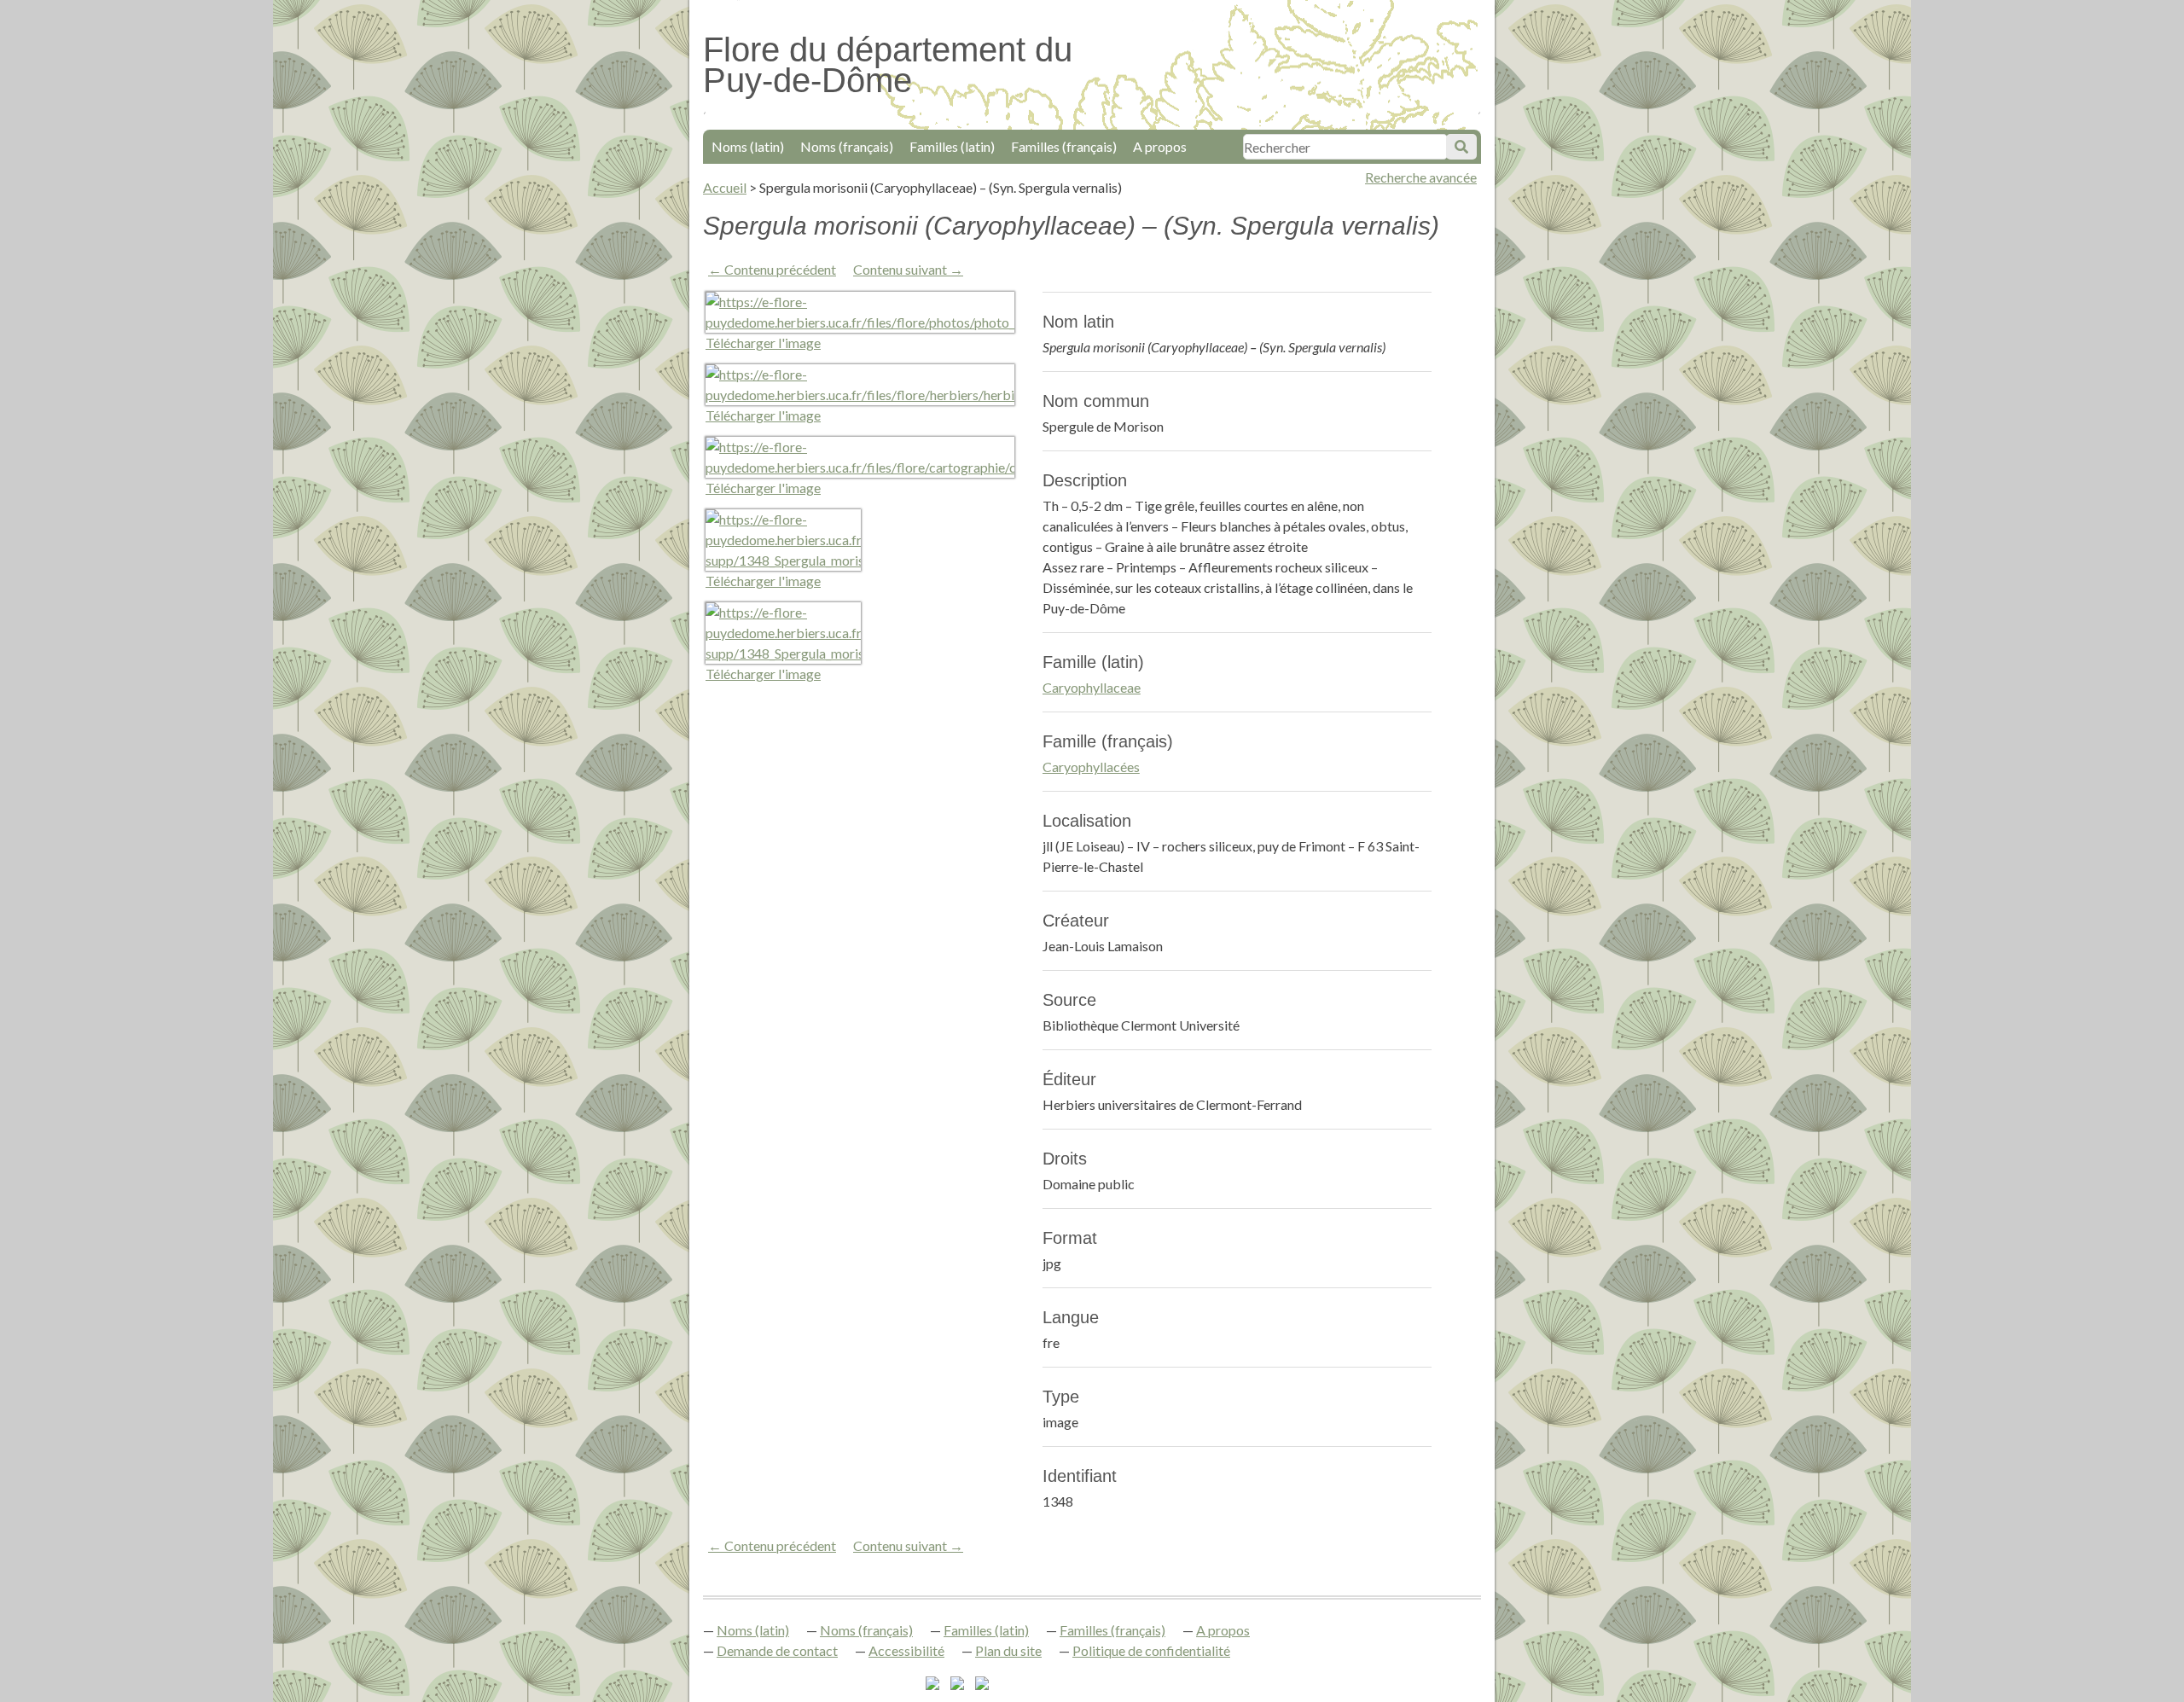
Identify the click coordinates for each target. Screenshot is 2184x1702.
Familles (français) (1064, 146)
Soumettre (1461, 147)
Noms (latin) (748, 146)
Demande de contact (777, 1650)
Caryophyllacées (1091, 767)
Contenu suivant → (908, 269)
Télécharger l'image (763, 343)
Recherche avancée (1421, 177)
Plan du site (1008, 1650)
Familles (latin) (952, 146)
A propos (1160, 146)
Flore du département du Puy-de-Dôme (888, 65)
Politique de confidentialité (1151, 1650)
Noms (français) (847, 146)
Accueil (725, 187)
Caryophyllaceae (1092, 687)
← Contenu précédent (772, 269)
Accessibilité (906, 1650)
